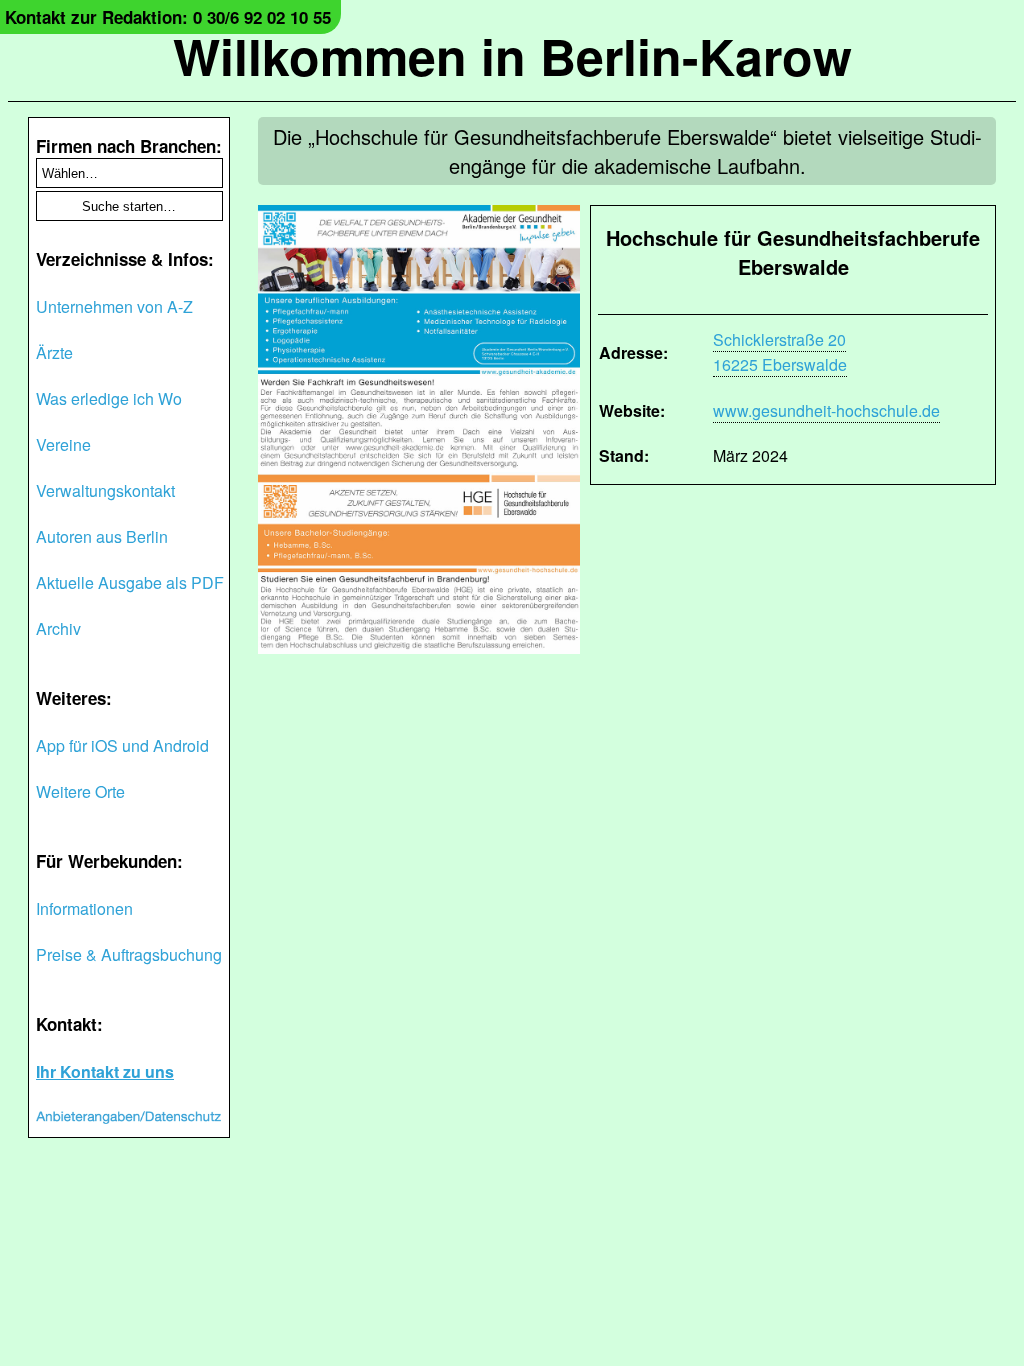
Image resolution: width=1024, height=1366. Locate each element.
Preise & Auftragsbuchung (129, 954)
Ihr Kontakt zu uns (105, 1071)
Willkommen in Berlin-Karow (512, 55)
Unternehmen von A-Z (114, 306)
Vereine (63, 444)
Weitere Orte (80, 791)
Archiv (58, 628)
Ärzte (54, 352)
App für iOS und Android (122, 745)
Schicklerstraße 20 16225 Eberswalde (780, 352)
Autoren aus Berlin (102, 536)
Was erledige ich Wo (109, 398)
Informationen (84, 908)
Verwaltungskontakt (105, 490)
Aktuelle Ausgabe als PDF (130, 582)
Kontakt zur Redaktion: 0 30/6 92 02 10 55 (168, 17)
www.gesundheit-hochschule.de (826, 410)
